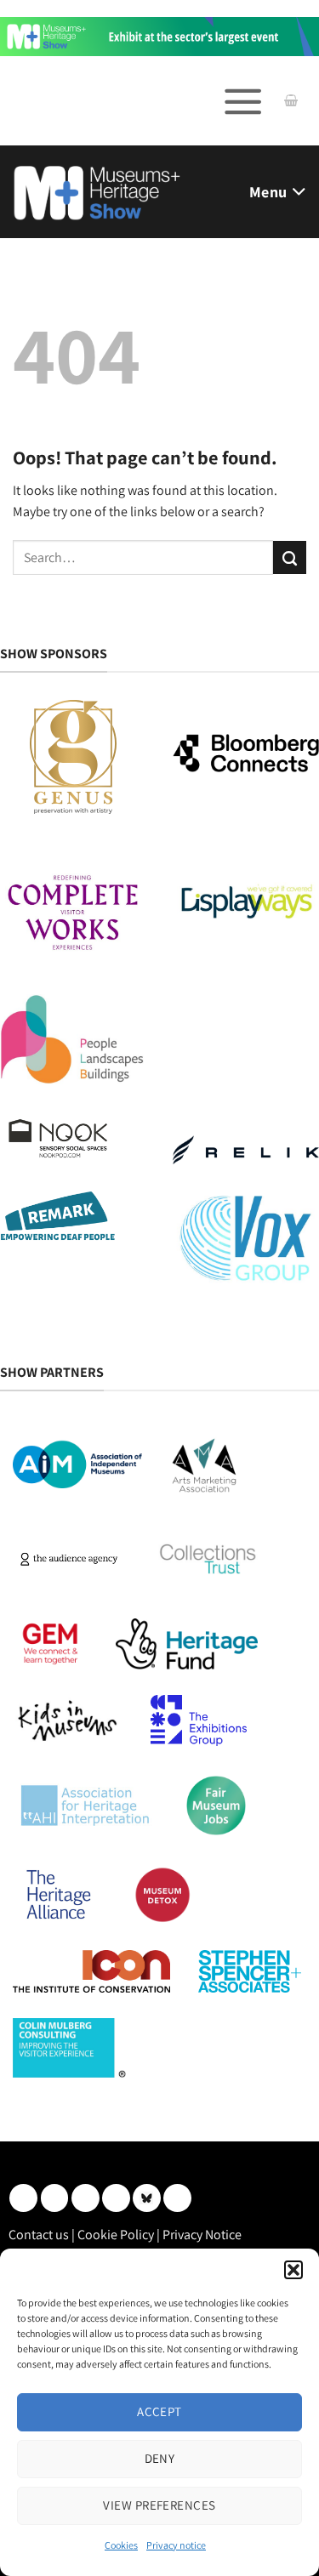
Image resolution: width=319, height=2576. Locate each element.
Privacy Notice (202, 2235)
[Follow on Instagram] (55, 2198)
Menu (268, 192)
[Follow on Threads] (116, 2198)
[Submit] (290, 557)
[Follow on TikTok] (177, 2198)
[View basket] (291, 101)
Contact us (39, 2235)
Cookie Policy (116, 2235)
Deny (160, 2458)
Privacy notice (176, 2545)
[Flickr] (147, 2198)
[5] (159, 35)
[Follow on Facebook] (85, 2198)
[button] (293, 2270)
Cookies (121, 2545)
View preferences (159, 2505)
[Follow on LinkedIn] (23, 2198)
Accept (159, 2411)
